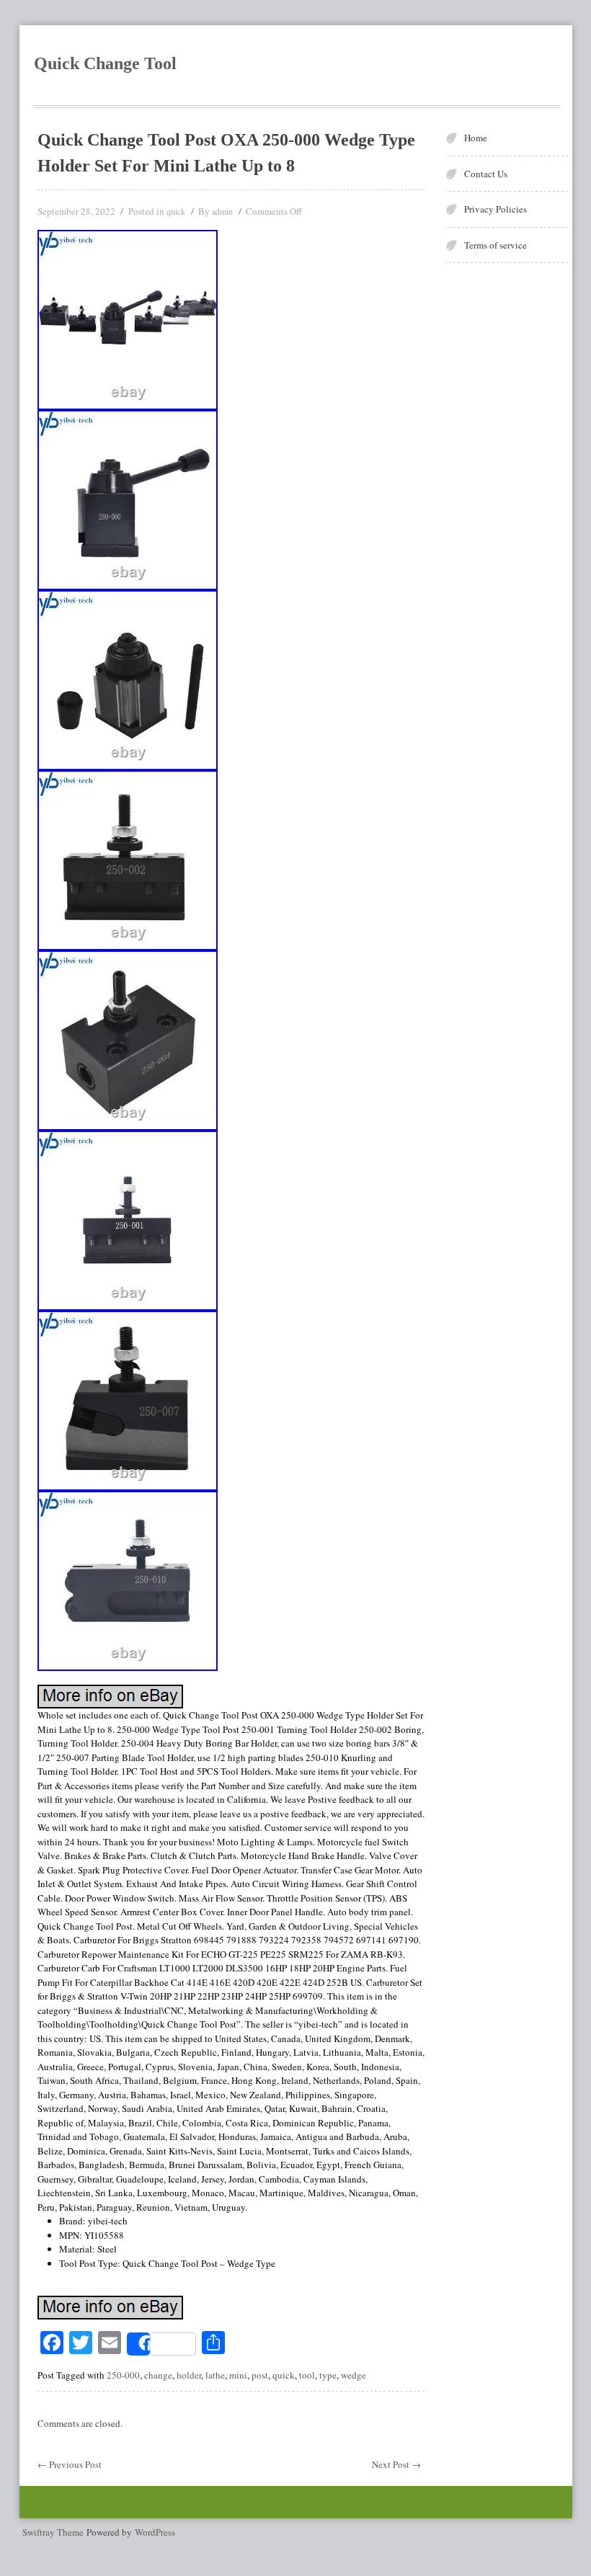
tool (307, 2375)
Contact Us (486, 174)
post (260, 2375)
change (158, 2375)
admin (222, 211)
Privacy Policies (496, 209)
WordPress (155, 2532)
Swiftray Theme (54, 2532)
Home (476, 138)
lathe (215, 2375)
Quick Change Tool (105, 63)
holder (189, 2375)
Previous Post (70, 2464)
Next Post (396, 2464)
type (328, 2375)
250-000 (123, 2375)
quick (176, 211)
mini (238, 2375)
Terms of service (496, 245)
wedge (354, 2375)
